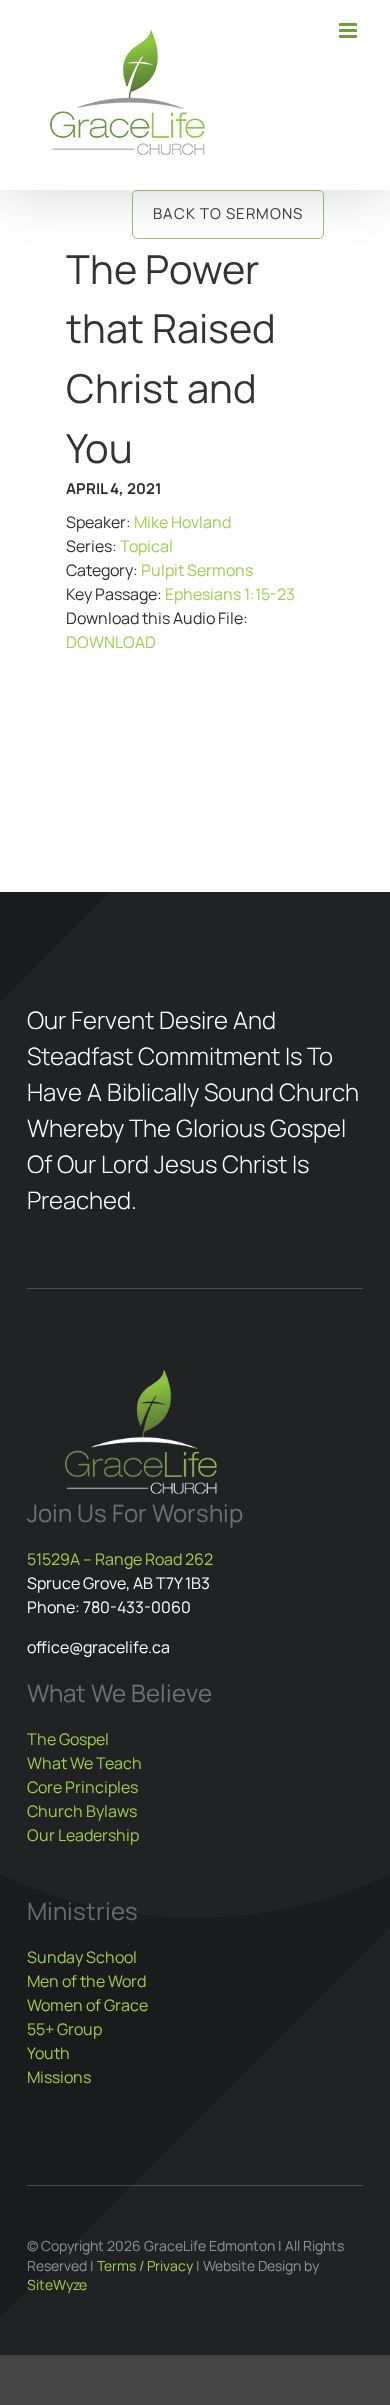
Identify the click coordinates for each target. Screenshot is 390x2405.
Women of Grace (87, 2005)
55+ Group (64, 2029)
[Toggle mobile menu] (349, 30)
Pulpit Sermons (197, 570)
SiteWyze (57, 2284)
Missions (59, 2077)
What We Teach (84, 1763)
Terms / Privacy (145, 2265)
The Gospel (68, 1739)
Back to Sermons (228, 213)
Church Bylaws (82, 1811)
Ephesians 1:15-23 (230, 594)
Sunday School (82, 1957)
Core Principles (82, 1787)
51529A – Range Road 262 (120, 1559)
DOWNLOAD (111, 642)
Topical (146, 546)
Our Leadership (83, 1835)
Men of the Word (86, 1981)
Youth (48, 2053)
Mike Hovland (182, 522)
